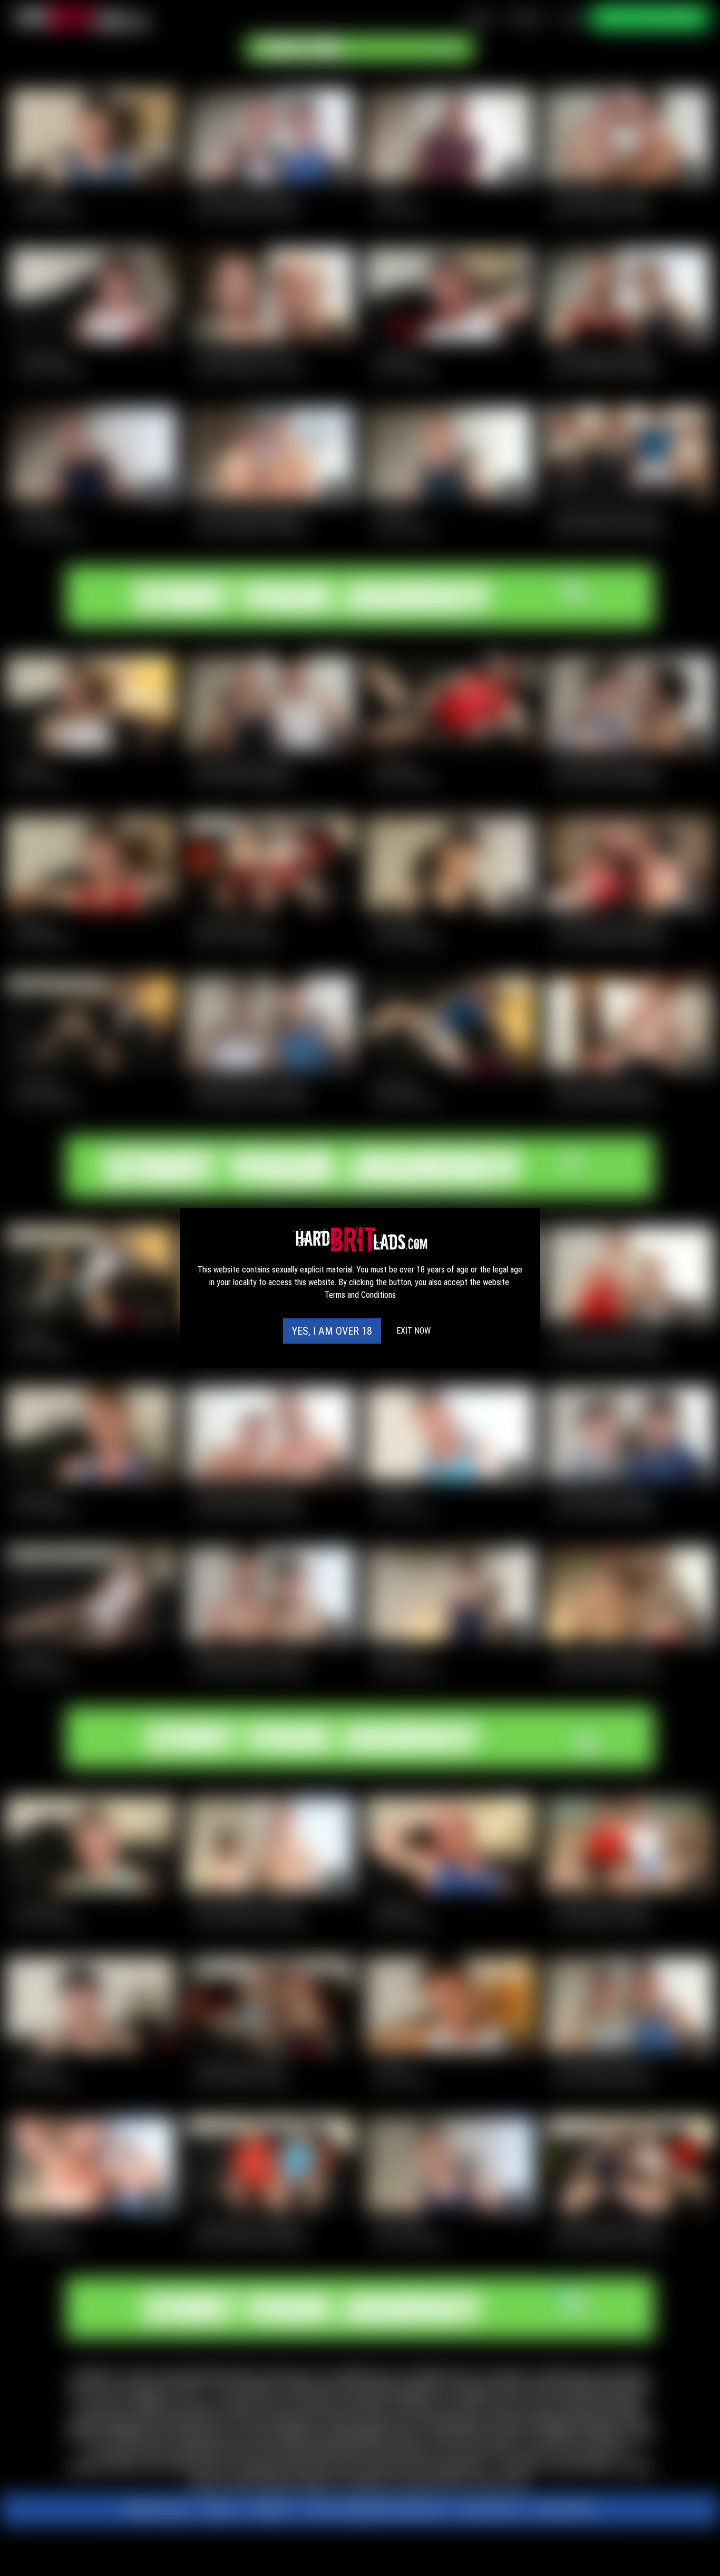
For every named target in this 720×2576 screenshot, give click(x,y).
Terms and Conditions (360, 1295)
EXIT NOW (413, 1331)
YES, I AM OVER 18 (332, 1331)
